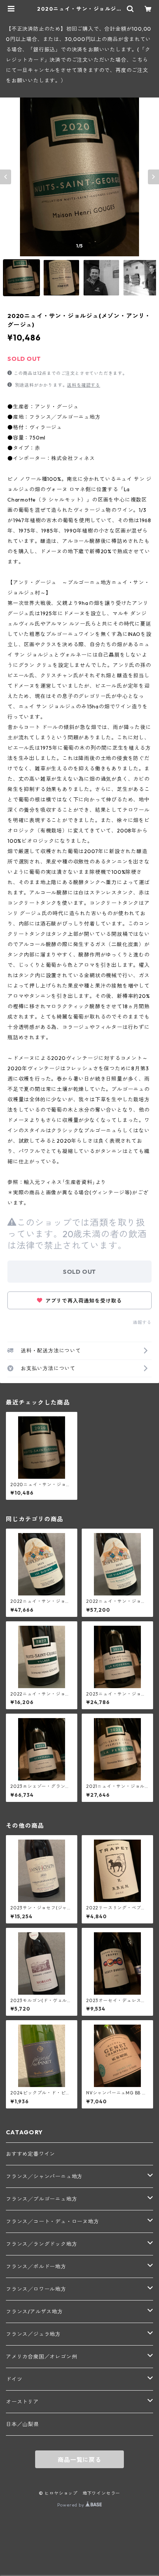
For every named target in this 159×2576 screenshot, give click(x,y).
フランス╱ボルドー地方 (36, 2267)
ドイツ (14, 2379)
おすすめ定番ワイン (31, 2154)
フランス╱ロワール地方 (36, 2289)
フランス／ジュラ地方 (33, 2334)
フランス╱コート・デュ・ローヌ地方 (53, 2221)
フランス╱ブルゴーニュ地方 (41, 2199)
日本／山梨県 (22, 2424)
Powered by (72, 2505)
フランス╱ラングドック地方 (41, 2244)
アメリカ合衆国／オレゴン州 (41, 2357)
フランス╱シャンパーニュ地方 (44, 2176)
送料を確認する (84, 385)
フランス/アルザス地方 (34, 2312)
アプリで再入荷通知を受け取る (83, 1301)
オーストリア (22, 2402)
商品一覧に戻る (79, 2460)
